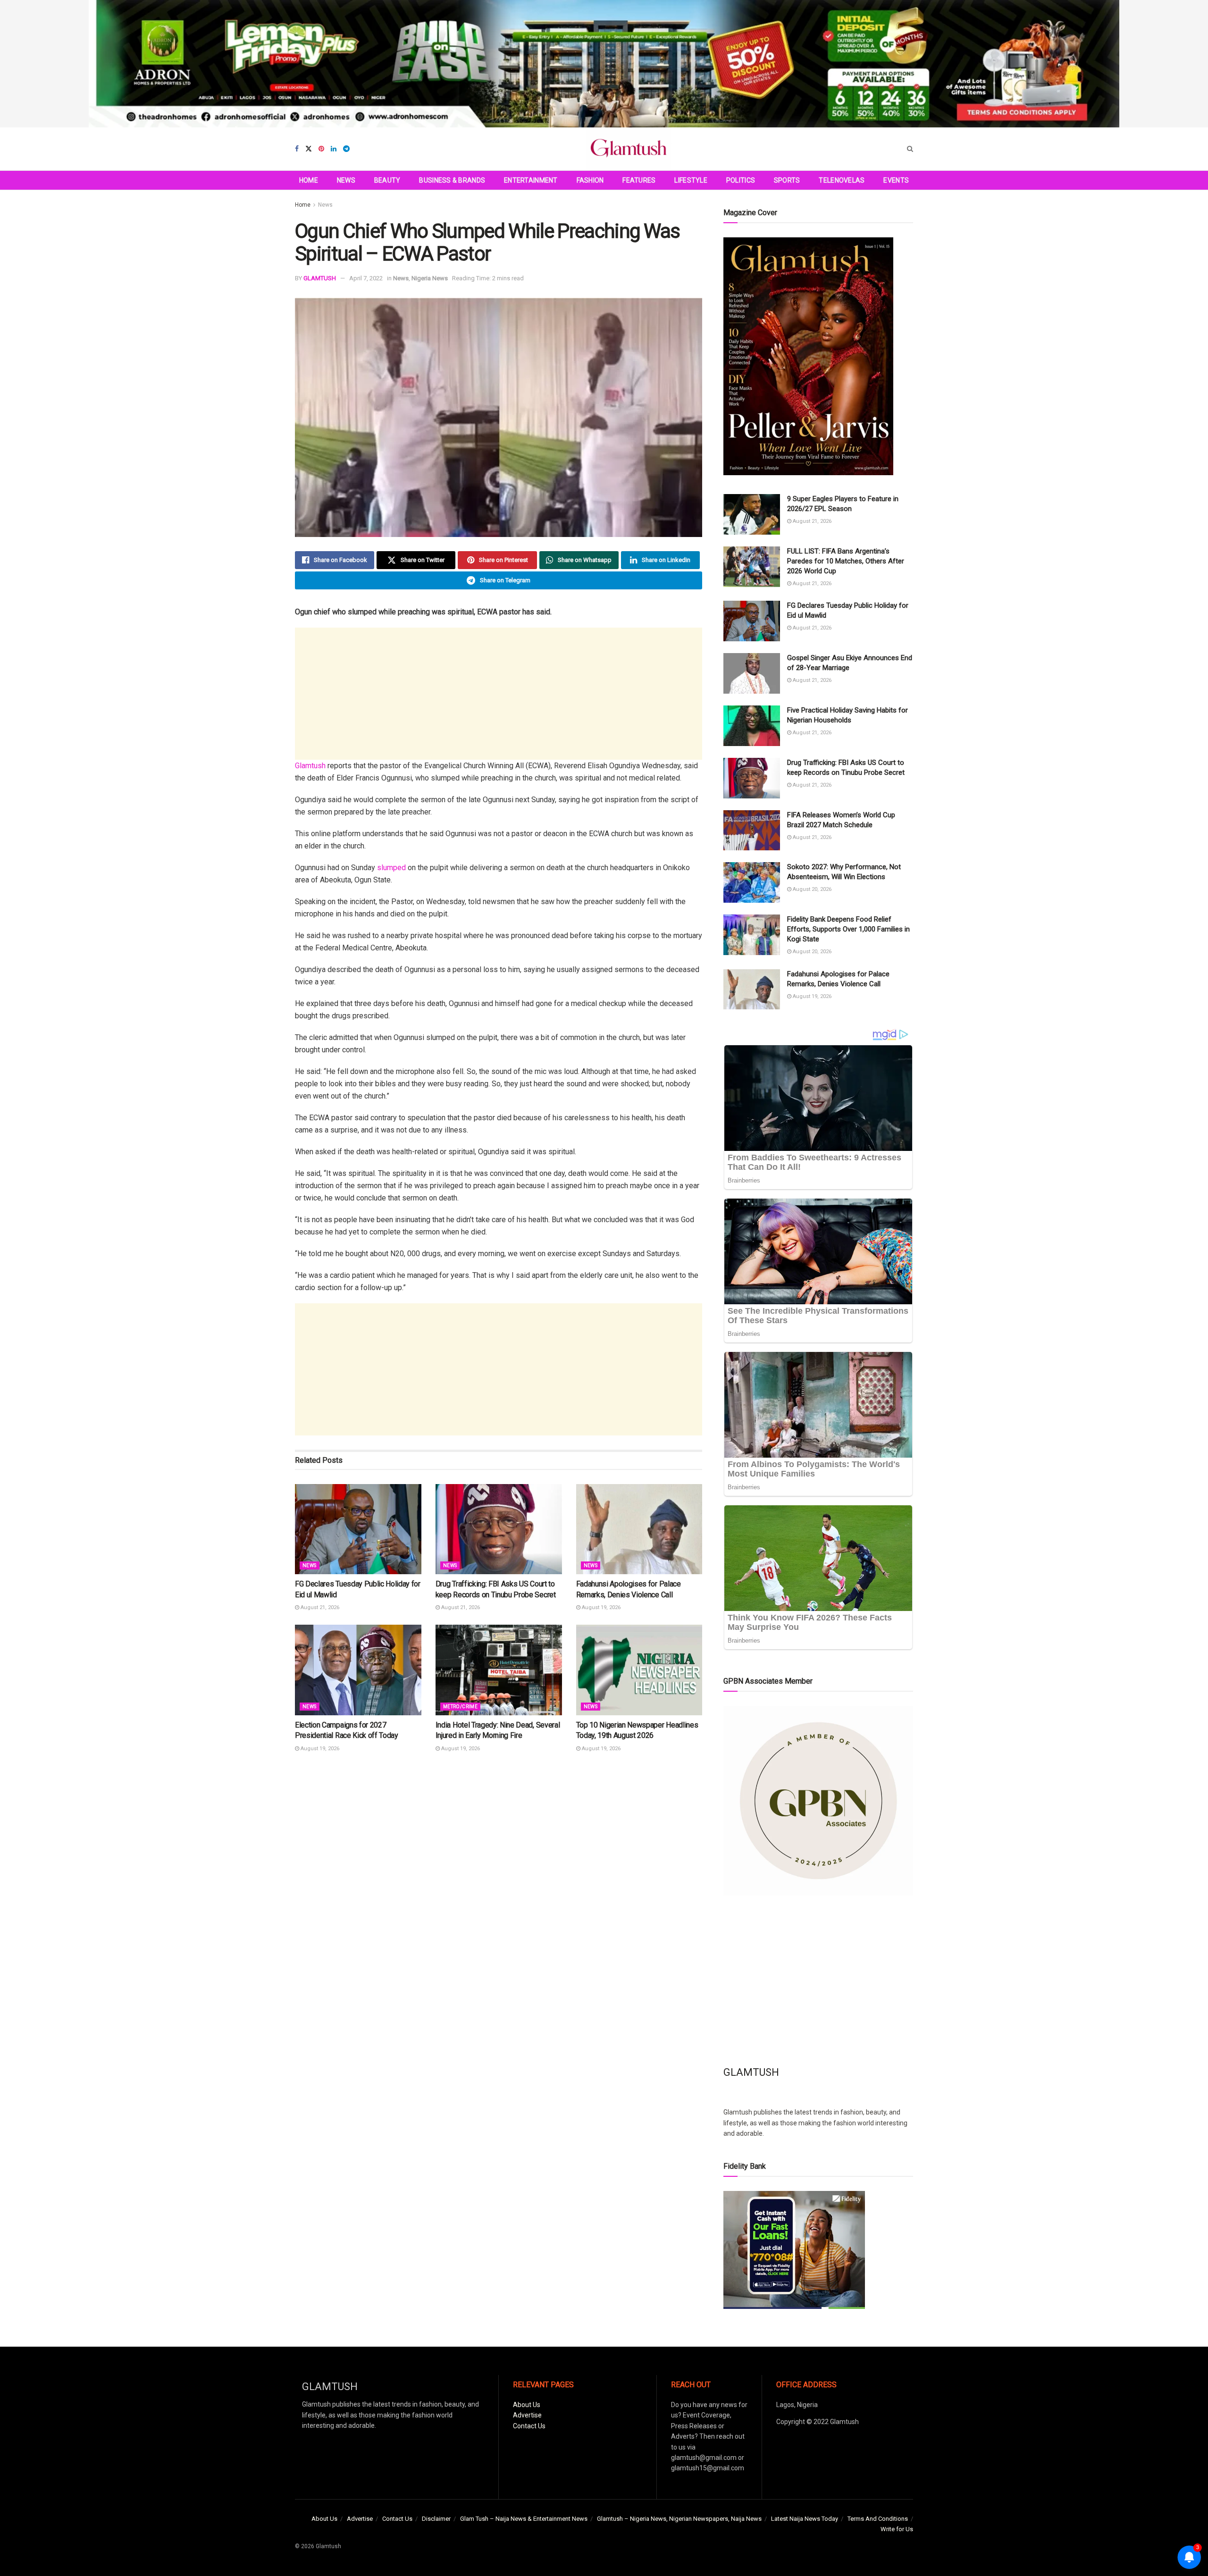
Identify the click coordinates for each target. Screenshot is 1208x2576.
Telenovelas (842, 180)
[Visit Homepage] (629, 149)
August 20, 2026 (811, 889)
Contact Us (529, 2426)
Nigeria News (430, 278)
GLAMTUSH (320, 278)
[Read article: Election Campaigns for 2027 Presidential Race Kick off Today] (358, 1670)
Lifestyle (691, 180)
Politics (741, 180)
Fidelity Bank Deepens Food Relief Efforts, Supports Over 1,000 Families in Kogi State (848, 929)
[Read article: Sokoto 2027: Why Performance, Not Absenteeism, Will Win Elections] (752, 882)
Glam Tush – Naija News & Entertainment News (524, 2519)
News (346, 180)
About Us (527, 2405)
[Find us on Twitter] (309, 149)
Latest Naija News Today (805, 2519)
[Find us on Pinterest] (321, 149)
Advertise (527, 2415)
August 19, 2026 (600, 1607)
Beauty (387, 180)
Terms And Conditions (878, 2519)
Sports (787, 180)
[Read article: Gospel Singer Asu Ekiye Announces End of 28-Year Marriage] (752, 673)
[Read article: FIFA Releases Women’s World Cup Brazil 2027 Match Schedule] (752, 831)
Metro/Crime (460, 1707)
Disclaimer (436, 2519)
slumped (391, 868)
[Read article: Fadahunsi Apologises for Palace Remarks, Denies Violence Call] (639, 1529)
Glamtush (310, 766)
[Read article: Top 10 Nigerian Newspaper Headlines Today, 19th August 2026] (639, 1670)
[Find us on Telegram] (346, 149)
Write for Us (897, 2529)
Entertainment (531, 180)
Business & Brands (452, 180)
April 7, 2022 (366, 278)
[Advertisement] (499, 694)
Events (896, 180)
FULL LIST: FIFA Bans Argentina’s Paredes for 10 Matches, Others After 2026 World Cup (846, 561)
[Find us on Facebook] (297, 149)
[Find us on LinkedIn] (334, 149)
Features (639, 180)
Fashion (590, 180)
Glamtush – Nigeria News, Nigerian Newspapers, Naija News (679, 2519)
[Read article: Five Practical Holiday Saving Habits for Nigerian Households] (752, 726)
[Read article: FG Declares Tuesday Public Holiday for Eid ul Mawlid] (358, 1529)
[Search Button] (910, 149)
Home (309, 180)
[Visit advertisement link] (604, 64)
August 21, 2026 (319, 1607)
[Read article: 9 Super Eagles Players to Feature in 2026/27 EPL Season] (752, 514)
